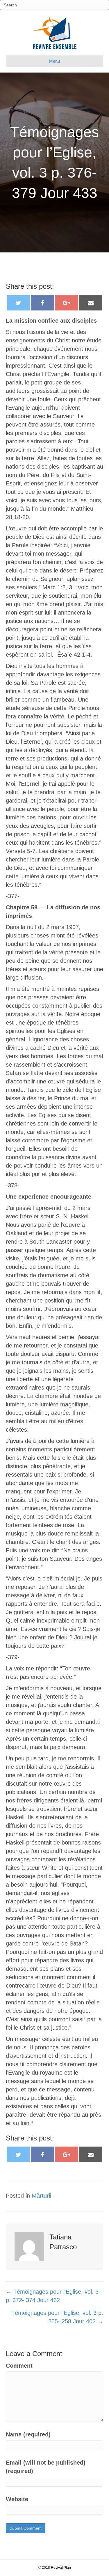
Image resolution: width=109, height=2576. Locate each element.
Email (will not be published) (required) (46, 2467)
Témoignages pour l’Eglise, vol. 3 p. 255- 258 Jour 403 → (57, 2317)
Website (17, 2499)
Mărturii (41, 2196)
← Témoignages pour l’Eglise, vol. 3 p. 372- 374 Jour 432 (52, 2296)
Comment (19, 2366)
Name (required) (28, 2434)
